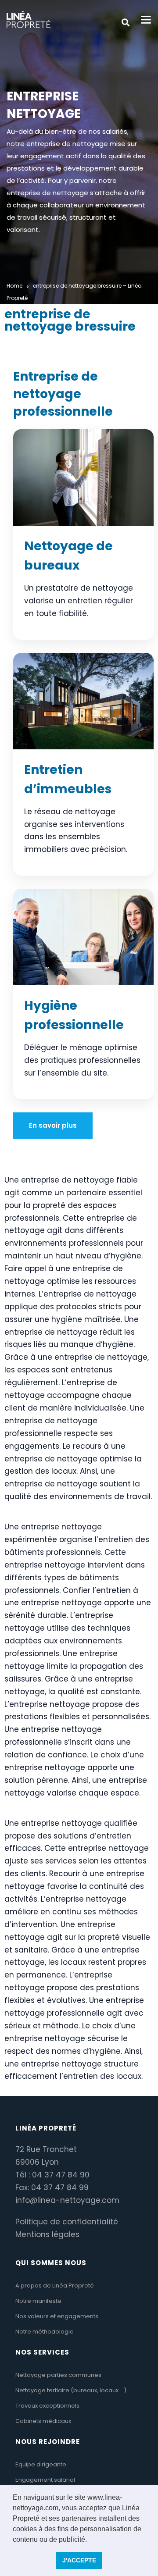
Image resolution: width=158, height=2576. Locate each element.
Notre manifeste (38, 2301)
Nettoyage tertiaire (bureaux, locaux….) (71, 2390)
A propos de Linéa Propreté (55, 2286)
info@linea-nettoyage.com (67, 2200)
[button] (90, 2540)
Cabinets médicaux (43, 2421)
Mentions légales (47, 2234)
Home (14, 286)
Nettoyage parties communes (58, 2375)
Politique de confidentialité (67, 2222)
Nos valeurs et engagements (57, 2316)
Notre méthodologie (45, 2332)
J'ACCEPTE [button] (79, 2560)
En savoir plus (53, 1125)
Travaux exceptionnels (47, 2406)
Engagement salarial (45, 2480)
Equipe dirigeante (41, 2464)
